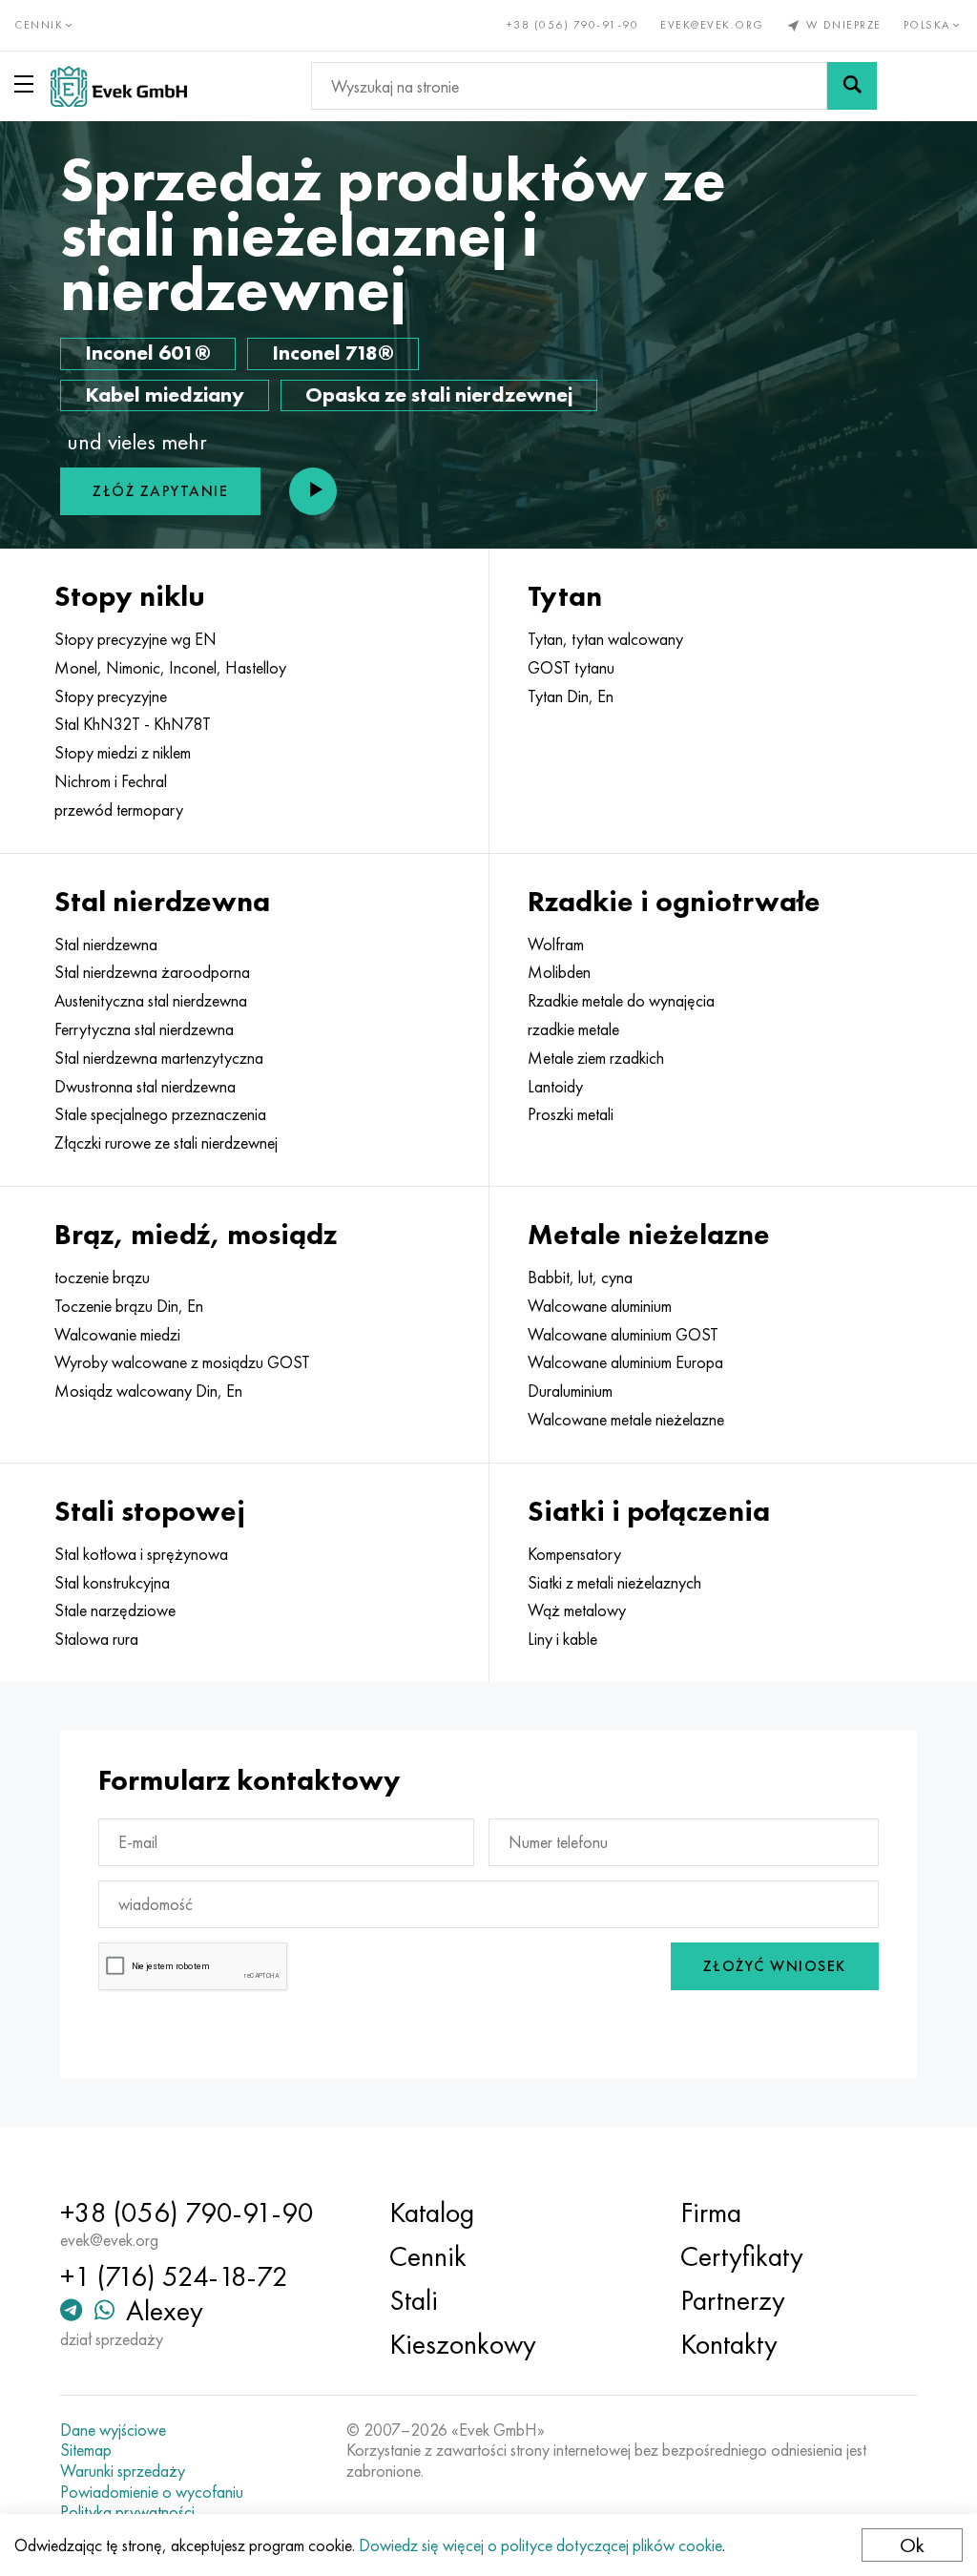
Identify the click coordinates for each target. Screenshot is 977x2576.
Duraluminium (570, 1391)
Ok (912, 2545)
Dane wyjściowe (113, 2430)
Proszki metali (571, 1114)
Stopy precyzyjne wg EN (135, 639)
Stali (414, 2300)
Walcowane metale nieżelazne (626, 1420)
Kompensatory (574, 1554)
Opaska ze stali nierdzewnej (439, 395)
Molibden (559, 972)
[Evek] (119, 86)
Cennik (428, 2256)
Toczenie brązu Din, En (129, 1306)
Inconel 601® (148, 353)
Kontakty (729, 2344)
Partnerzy (733, 2300)
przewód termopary (119, 810)
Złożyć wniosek (775, 1966)
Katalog (432, 2212)
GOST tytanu (571, 668)
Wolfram (556, 945)
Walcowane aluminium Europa (625, 1362)
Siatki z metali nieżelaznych (614, 1583)
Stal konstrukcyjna (112, 1583)
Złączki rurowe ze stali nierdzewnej (166, 1143)
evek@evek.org (712, 25)
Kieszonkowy (463, 2344)
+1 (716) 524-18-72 (174, 2276)
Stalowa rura (96, 1639)
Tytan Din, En (571, 696)
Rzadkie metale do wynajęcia (621, 1001)
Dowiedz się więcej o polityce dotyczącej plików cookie (540, 2545)
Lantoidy (555, 1087)
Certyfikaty (742, 2256)
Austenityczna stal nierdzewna (151, 1001)
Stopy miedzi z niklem (123, 753)
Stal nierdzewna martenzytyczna (159, 1058)
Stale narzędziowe (115, 1610)
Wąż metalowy (577, 1610)
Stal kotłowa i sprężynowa (141, 1554)
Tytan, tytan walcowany (605, 639)
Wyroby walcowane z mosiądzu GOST (182, 1362)
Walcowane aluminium (600, 1306)
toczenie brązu (102, 1278)
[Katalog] (28, 84)
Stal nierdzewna (106, 945)
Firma (711, 2212)
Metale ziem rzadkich (596, 1058)
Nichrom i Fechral (111, 781)
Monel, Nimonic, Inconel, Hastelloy (170, 668)
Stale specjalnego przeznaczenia (160, 1114)
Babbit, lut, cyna (580, 1278)
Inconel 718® (333, 353)
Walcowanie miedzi (117, 1335)
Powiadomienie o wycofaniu (152, 2492)
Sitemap (86, 2450)
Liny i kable (562, 1639)
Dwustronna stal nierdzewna (145, 1087)
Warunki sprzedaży (123, 2471)
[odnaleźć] (852, 86)
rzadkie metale (573, 1029)
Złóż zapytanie (160, 491)
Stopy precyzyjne (111, 696)
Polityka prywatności (127, 2512)
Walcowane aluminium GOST (623, 1335)
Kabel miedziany (165, 395)
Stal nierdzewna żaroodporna (152, 972)
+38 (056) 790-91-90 (573, 25)
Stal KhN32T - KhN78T (133, 724)
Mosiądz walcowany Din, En (148, 1391)
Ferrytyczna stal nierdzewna (144, 1029)
